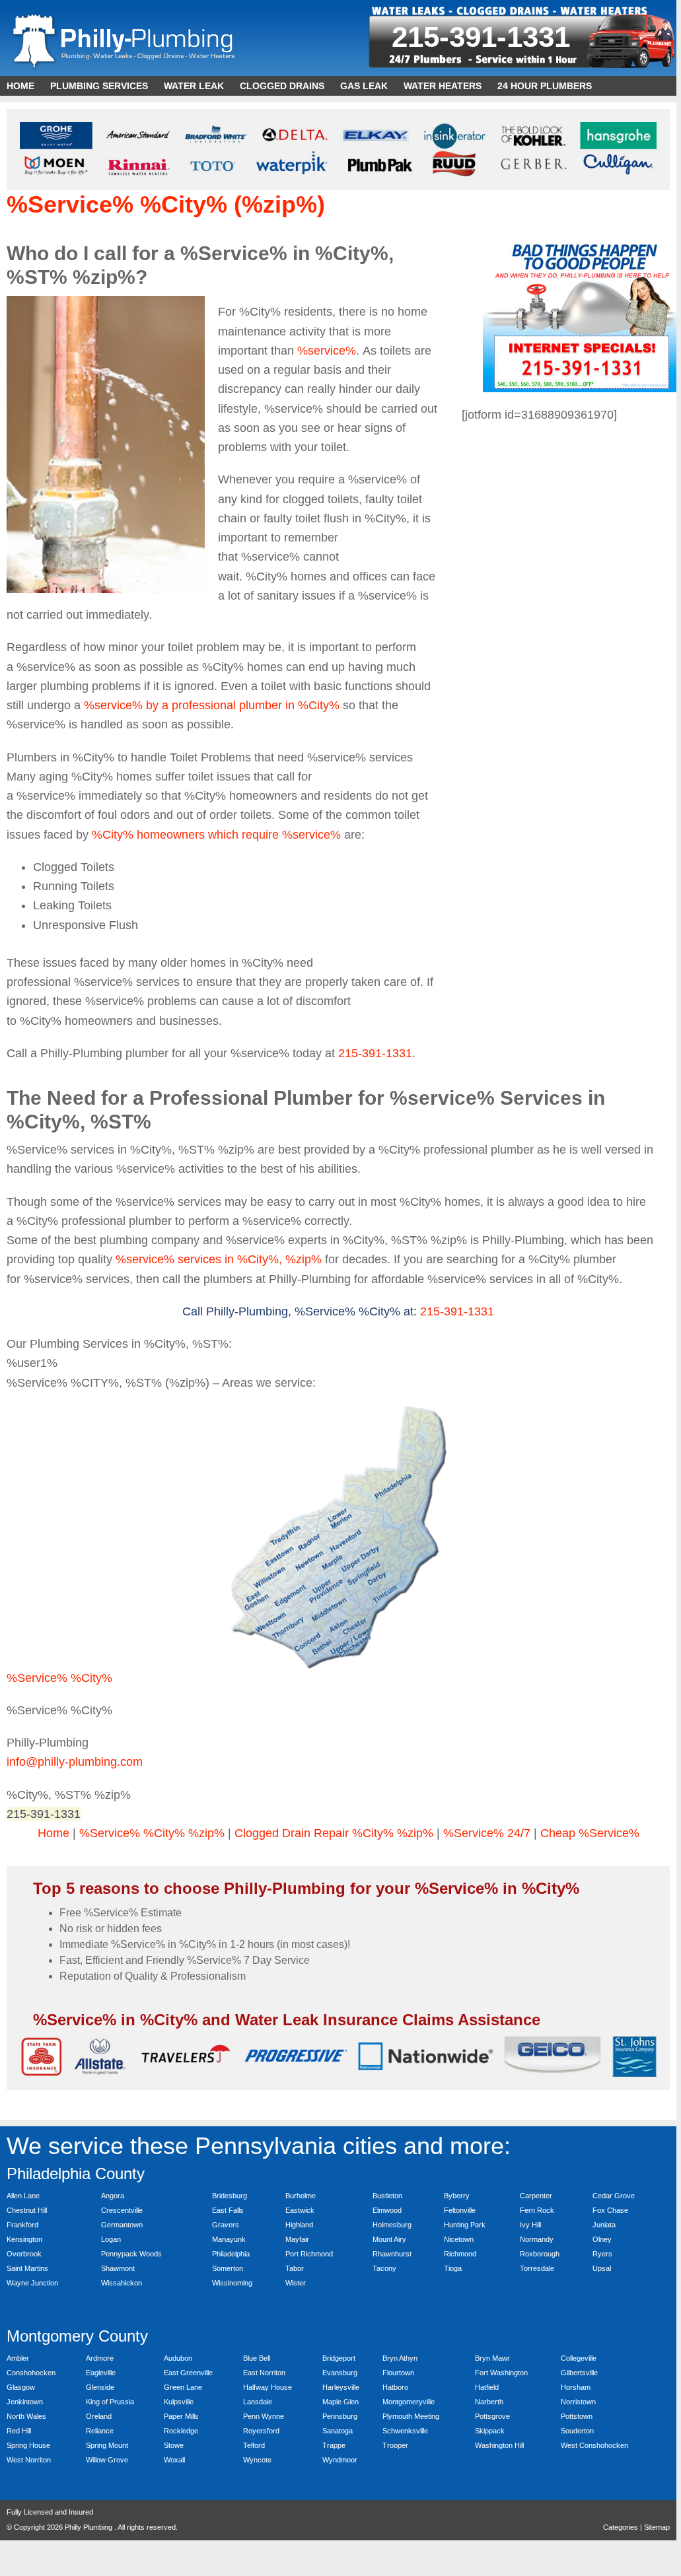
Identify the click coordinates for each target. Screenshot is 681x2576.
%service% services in (176, 1259)
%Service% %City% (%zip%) (166, 204)
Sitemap (657, 2527)
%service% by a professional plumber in (191, 705)
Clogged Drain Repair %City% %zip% (334, 1833)
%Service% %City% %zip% (152, 1833)
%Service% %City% (59, 1678)
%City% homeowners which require (187, 835)
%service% (327, 351)
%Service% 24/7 (487, 1833)
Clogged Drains (282, 86)
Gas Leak (364, 86)
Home (20, 86)
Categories (621, 2527)
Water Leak (194, 86)
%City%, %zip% (279, 1259)
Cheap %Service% (590, 1833)
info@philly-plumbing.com (75, 1762)
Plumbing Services (99, 86)
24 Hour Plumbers (545, 86)
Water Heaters (443, 86)
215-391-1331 (481, 37)
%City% (319, 705)
